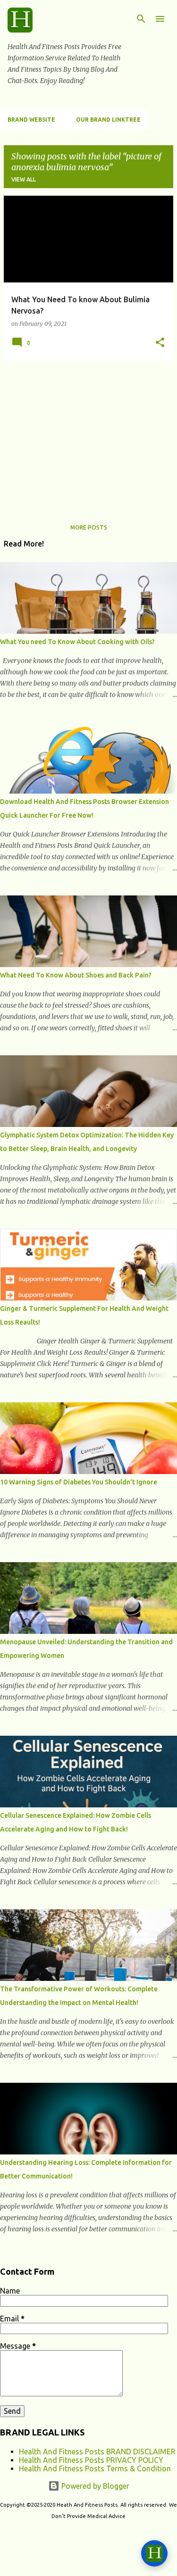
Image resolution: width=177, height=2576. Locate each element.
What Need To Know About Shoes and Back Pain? (76, 975)
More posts (89, 527)
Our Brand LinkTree (108, 120)
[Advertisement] (88, 434)
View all (24, 179)
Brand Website (31, 120)
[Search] (141, 19)
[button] (160, 343)
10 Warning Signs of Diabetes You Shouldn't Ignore (79, 1482)
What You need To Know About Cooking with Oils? (77, 642)
